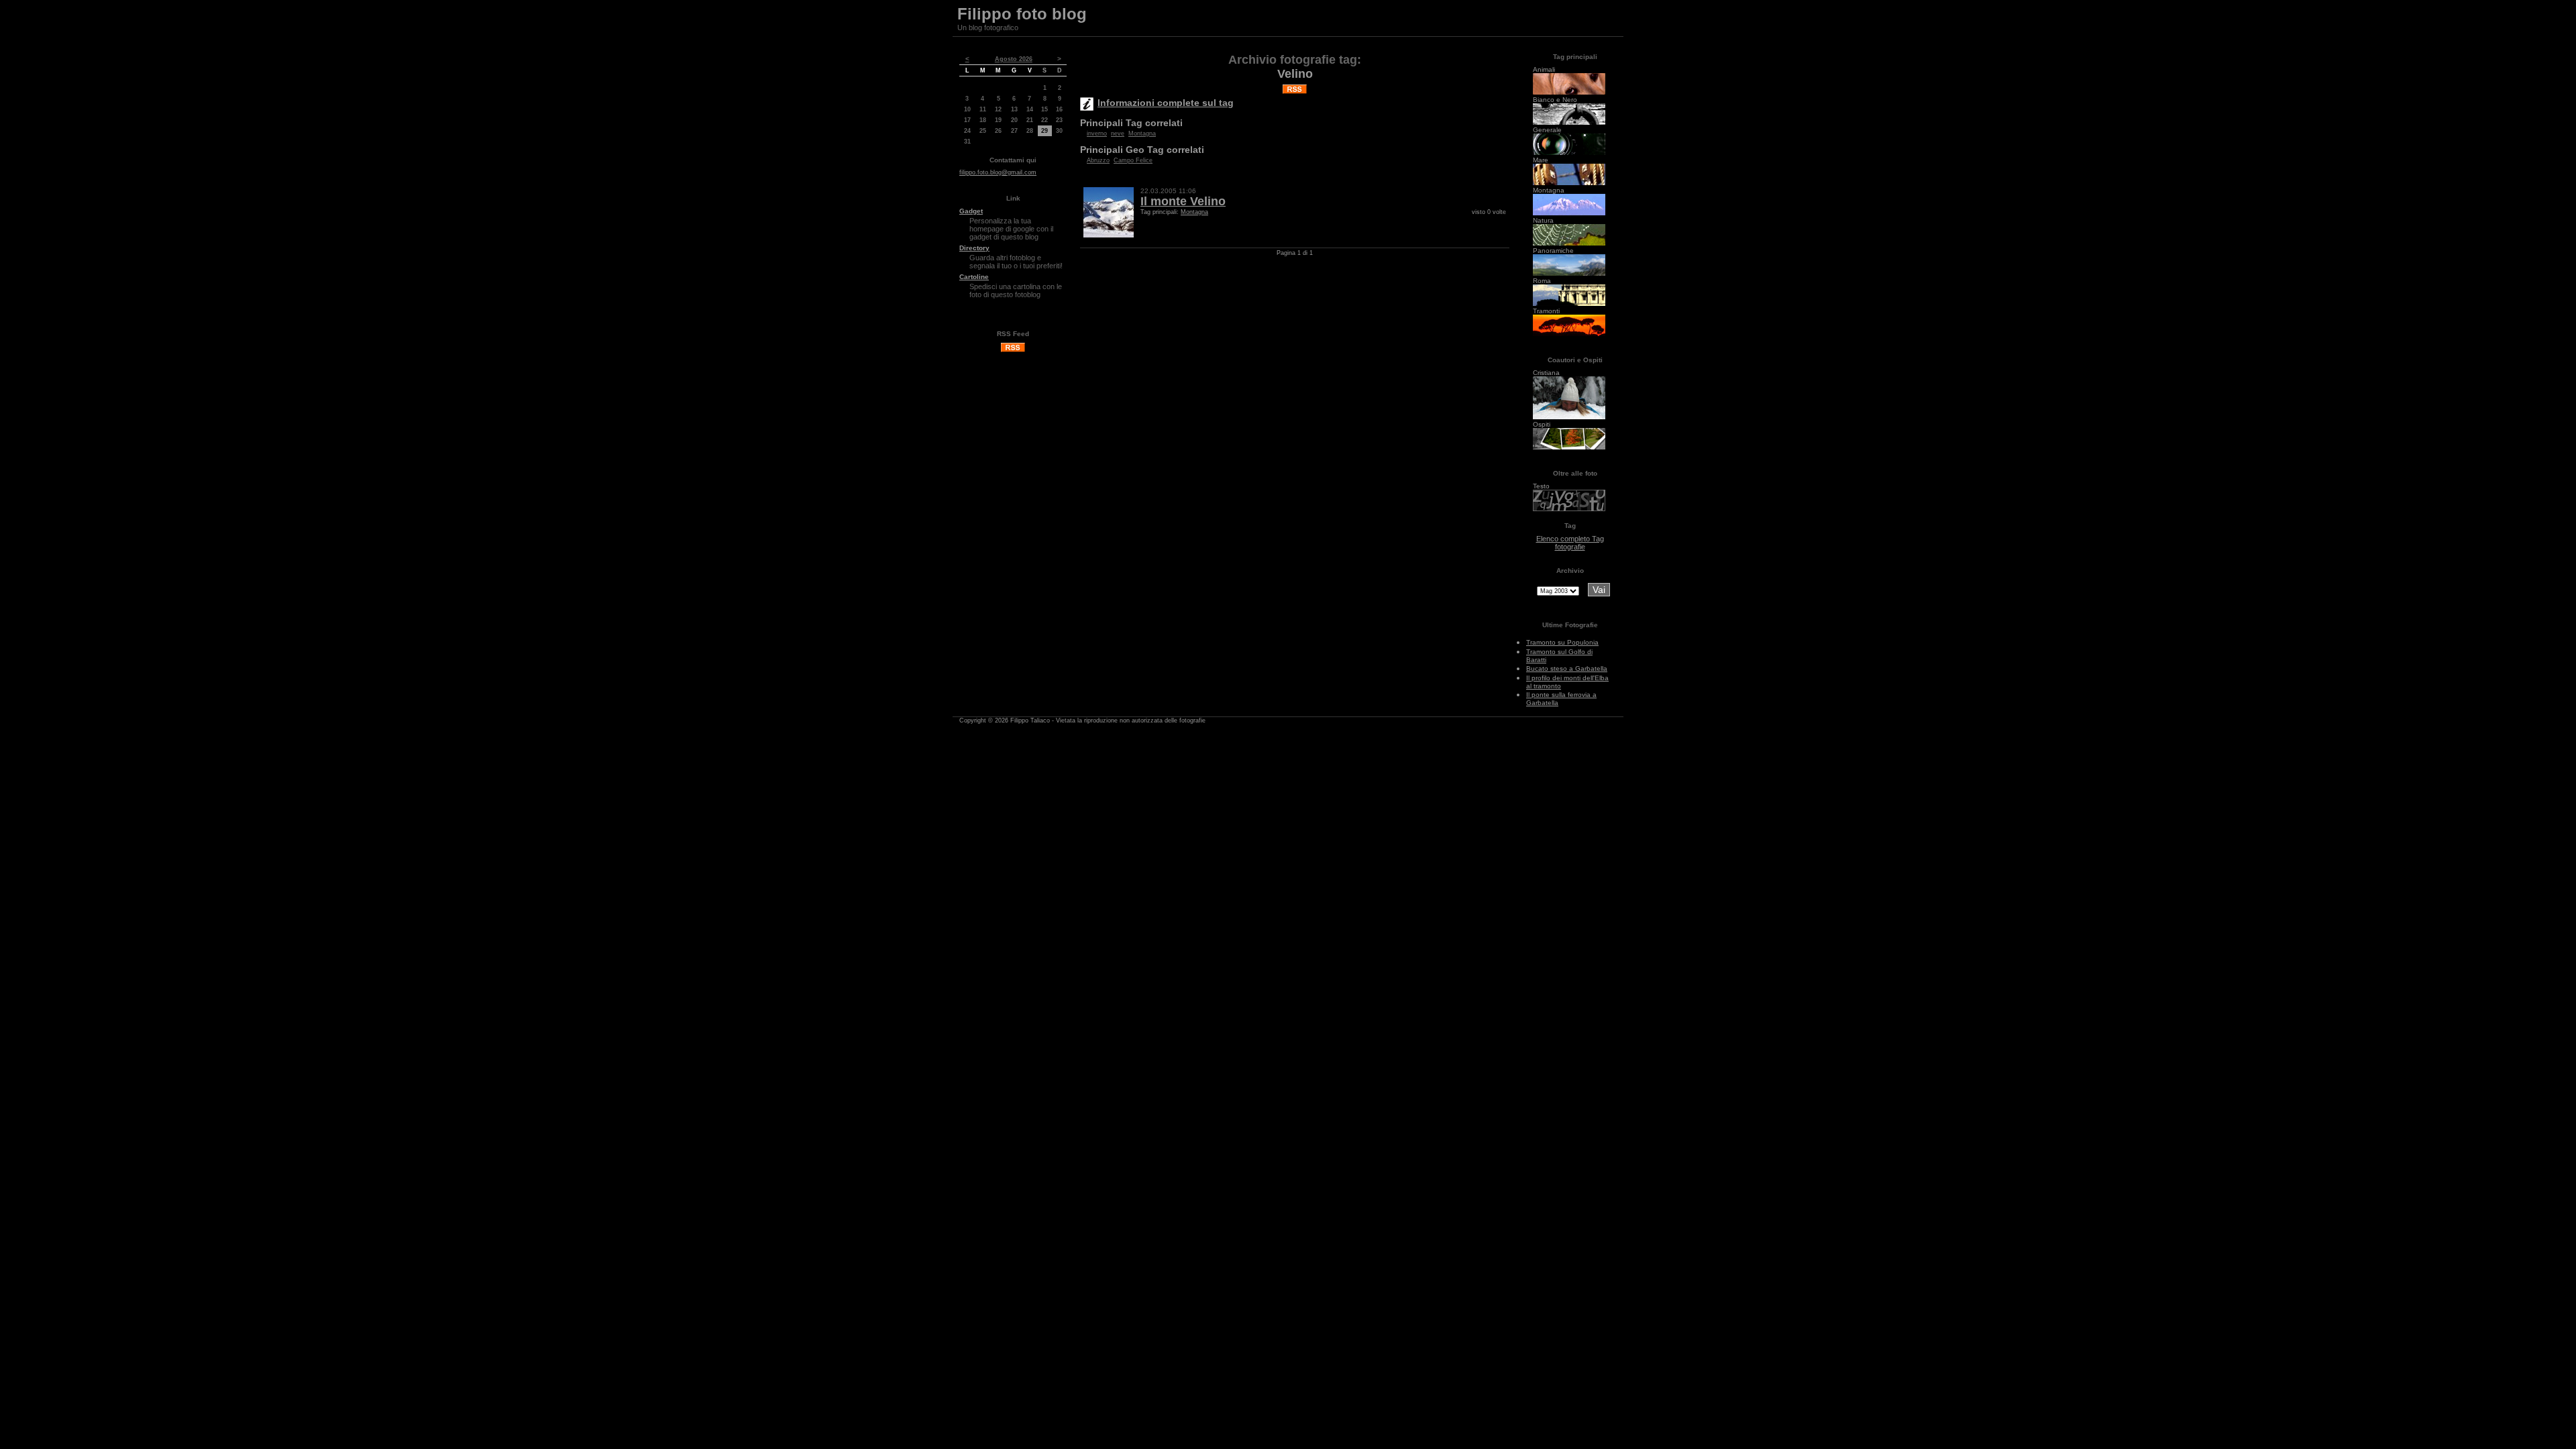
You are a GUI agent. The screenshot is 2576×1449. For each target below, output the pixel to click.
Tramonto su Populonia (1562, 642)
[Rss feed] (1013, 350)
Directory (974, 248)
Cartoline (974, 277)
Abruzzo (1098, 160)
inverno (1097, 133)
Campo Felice (1133, 160)
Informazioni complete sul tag (1166, 103)
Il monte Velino (1183, 201)
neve (1118, 133)
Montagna (1142, 133)
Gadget (971, 211)
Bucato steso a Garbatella (1567, 668)
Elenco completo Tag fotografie (1570, 543)
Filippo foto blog (1022, 14)
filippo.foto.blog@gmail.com (998, 172)
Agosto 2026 (1014, 59)
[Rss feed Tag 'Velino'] (1295, 87)
